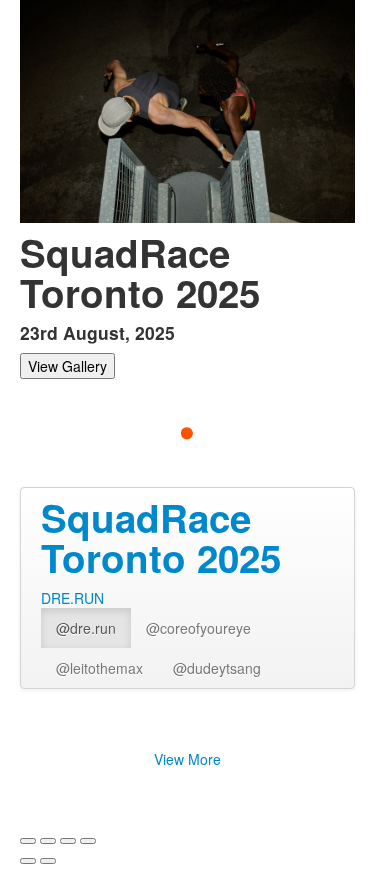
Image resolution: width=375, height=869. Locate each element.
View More (187, 759)
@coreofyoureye (198, 628)
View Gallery (67, 366)
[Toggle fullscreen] (68, 841)
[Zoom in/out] (88, 841)
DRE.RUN (72, 598)
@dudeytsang (217, 668)
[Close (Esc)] (28, 841)
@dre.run (86, 628)
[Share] (48, 841)
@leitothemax (99, 668)
